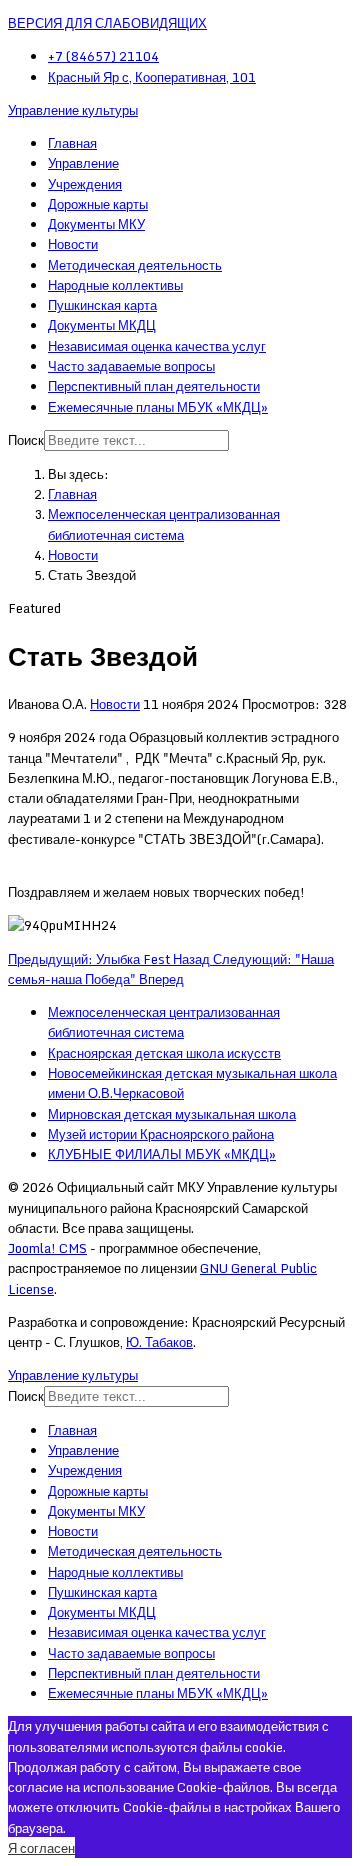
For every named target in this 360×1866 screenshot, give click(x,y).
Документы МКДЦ (102, 325)
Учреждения (85, 184)
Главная (72, 143)
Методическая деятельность (135, 265)
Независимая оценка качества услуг (157, 346)
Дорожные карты (98, 204)
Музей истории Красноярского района (161, 1134)
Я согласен (41, 1848)
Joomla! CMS (47, 1248)
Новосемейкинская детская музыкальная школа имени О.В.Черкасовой (192, 1083)
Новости (73, 244)
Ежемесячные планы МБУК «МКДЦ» (158, 407)
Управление (83, 163)
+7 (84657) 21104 (103, 56)
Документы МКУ (96, 224)
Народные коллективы (115, 285)
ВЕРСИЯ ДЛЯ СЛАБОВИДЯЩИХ (107, 23)
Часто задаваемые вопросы (131, 366)
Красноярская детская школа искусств (164, 1053)
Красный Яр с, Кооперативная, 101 (152, 77)
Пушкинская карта (102, 305)
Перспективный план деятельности (154, 386)
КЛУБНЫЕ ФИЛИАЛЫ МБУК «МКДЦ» (162, 1154)
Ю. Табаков (159, 1342)
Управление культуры (73, 110)
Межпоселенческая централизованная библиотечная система (164, 1022)
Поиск (26, 440)
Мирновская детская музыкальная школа (172, 1114)
